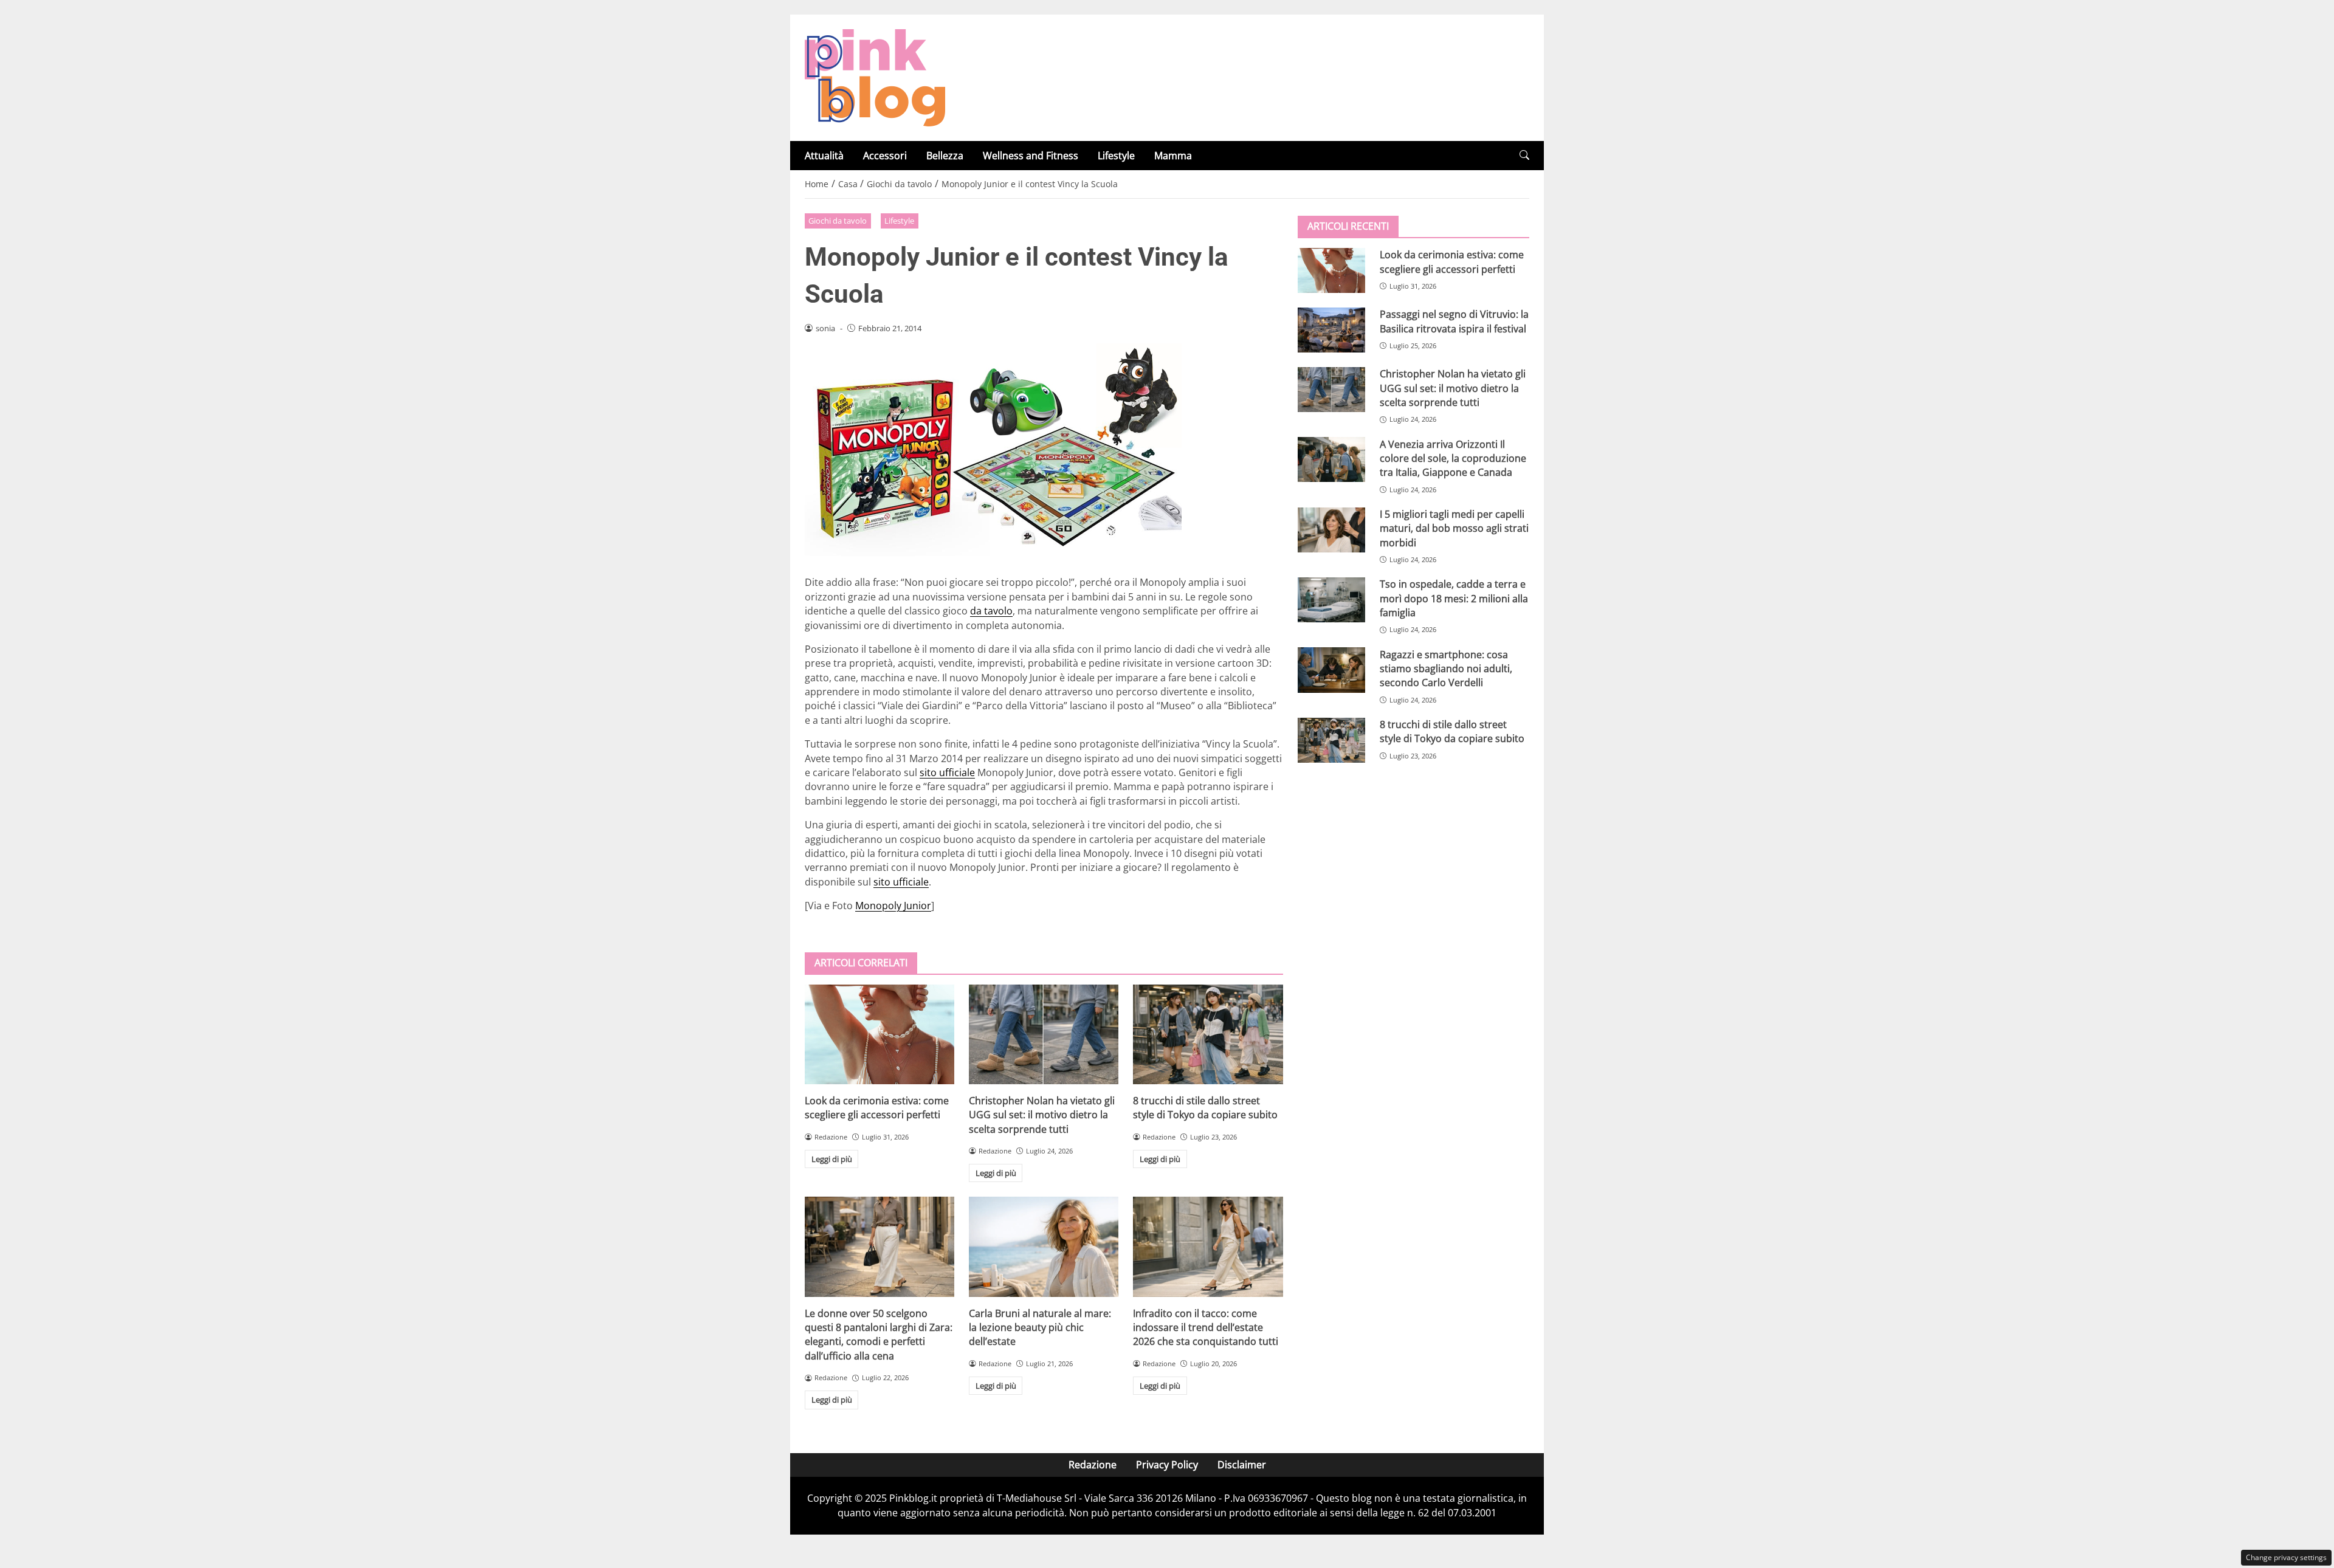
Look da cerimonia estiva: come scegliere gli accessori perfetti (877, 1108)
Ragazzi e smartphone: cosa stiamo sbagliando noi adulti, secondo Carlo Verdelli (1446, 668)
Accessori (885, 156)
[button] (1524, 155)
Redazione (1093, 1465)
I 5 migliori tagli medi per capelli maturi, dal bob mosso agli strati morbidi (1454, 528)
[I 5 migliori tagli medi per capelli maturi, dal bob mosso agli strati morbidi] (1331, 530)
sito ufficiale (947, 772)
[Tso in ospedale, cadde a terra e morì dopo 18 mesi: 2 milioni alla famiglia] (1331, 600)
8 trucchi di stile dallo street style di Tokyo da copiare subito (1205, 1108)
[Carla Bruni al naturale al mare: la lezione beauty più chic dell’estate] (1044, 1246)
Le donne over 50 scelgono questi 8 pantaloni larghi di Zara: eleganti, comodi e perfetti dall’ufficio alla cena (879, 1335)
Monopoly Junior (893, 906)
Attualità (824, 156)
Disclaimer (1242, 1465)
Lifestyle (1116, 156)
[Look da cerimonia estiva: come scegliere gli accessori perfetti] (880, 1034)
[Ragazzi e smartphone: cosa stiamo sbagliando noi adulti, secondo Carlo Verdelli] (1331, 670)
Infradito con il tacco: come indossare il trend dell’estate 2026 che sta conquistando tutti (1206, 1328)
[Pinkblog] (875, 77)
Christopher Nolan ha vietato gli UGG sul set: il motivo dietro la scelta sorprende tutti (1042, 1115)
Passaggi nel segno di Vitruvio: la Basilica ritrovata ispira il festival (1454, 321)
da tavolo (991, 611)
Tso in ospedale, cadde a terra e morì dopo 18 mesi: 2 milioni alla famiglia (1454, 598)
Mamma (1173, 156)
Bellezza (945, 156)
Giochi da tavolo (838, 221)
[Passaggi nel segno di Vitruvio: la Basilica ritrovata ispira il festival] (1331, 330)
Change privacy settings (2286, 1557)
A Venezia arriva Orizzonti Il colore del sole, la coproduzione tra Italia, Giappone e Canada (1453, 458)
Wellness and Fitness (1031, 156)
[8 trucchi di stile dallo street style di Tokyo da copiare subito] (1208, 1034)
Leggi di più (832, 1159)
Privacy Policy (1167, 1465)
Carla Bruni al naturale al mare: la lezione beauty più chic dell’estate (1040, 1328)
